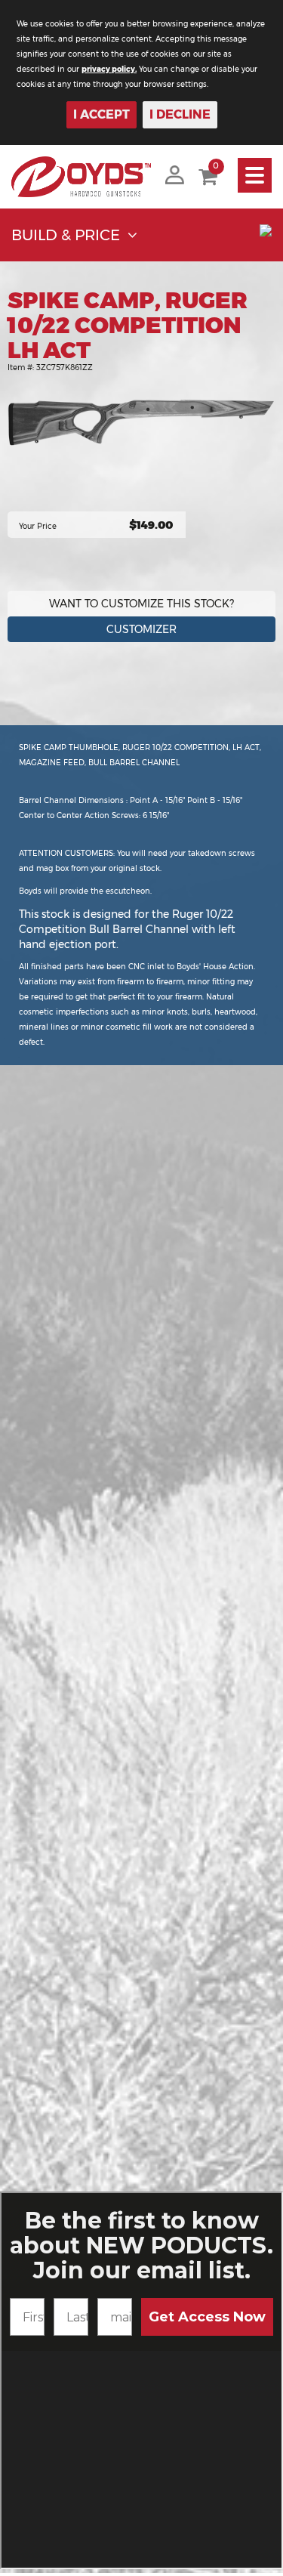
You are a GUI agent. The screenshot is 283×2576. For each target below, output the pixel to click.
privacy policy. (109, 69)
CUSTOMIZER (141, 629)
